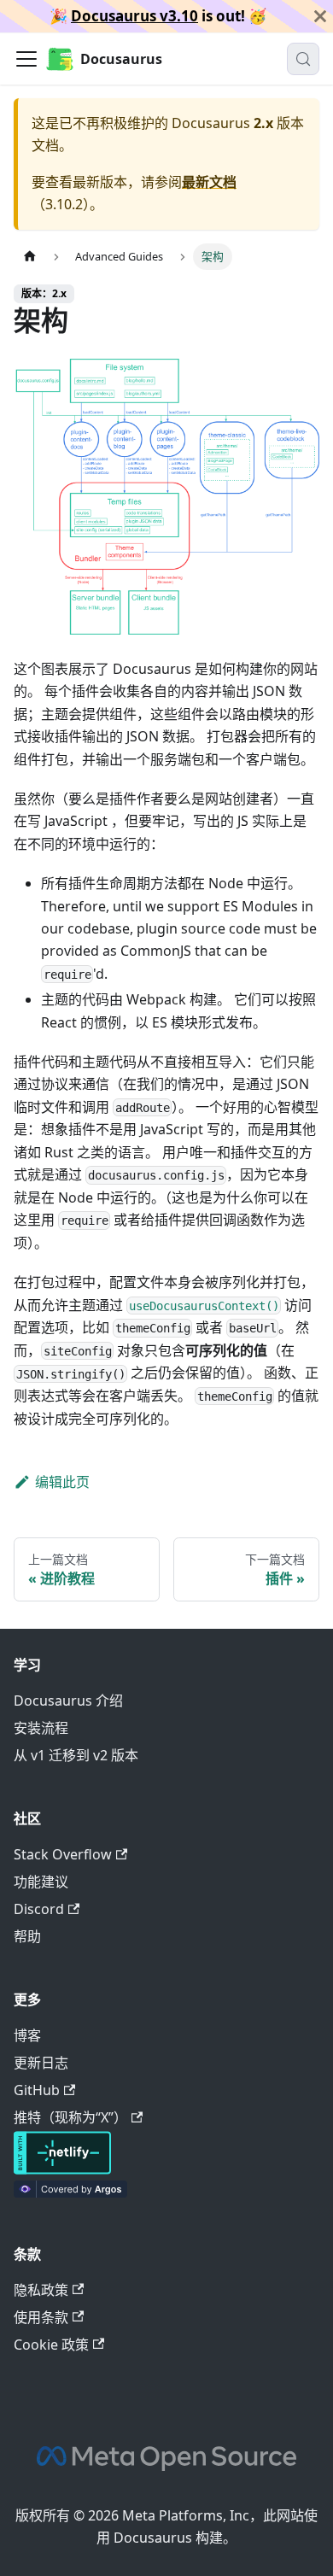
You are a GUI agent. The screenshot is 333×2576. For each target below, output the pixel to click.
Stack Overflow (63, 1854)
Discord (39, 1909)
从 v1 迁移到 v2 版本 (76, 1755)
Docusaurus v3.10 (134, 16)
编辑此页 (62, 1482)
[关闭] (320, 16)
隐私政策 (41, 2290)
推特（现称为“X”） (70, 2117)
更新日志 (41, 2063)
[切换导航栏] (26, 59)
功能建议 (41, 1882)
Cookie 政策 (51, 2345)
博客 (27, 2035)
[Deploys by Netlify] (62, 2169)
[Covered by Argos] (70, 2193)
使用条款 (41, 2317)
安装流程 (41, 1728)
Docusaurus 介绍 (68, 1701)
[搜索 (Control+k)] (303, 59)
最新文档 (209, 182)
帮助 (27, 1936)
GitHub (37, 2090)
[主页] (30, 257)
